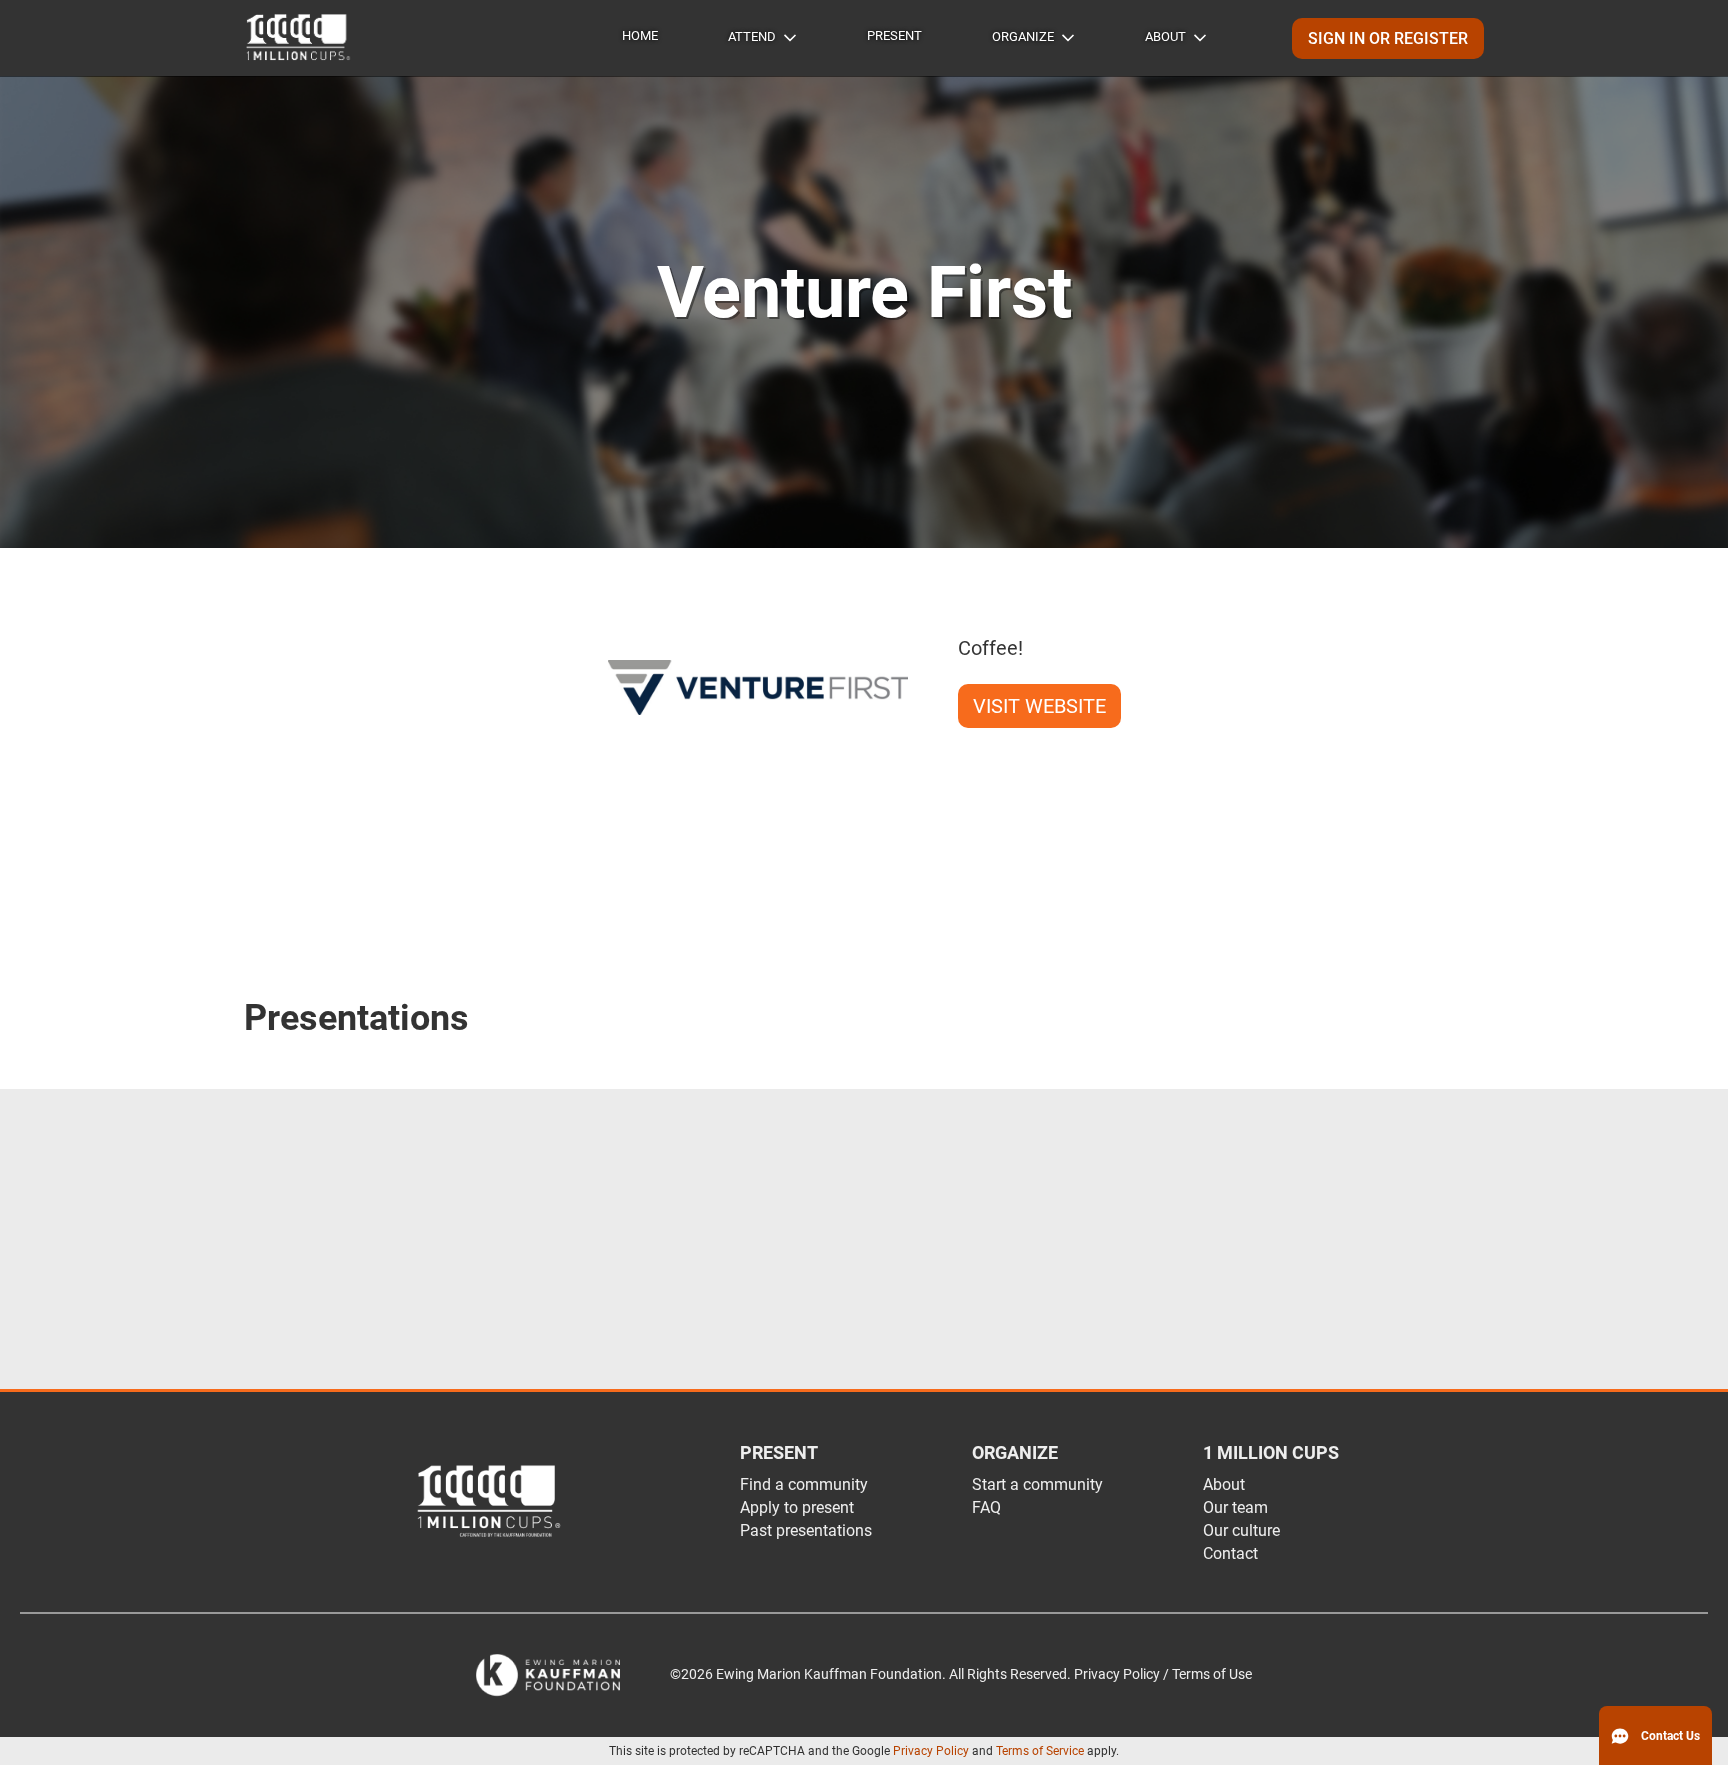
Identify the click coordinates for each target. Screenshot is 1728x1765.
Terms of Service (1040, 1751)
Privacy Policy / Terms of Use (1163, 1674)
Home (640, 35)
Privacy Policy (931, 1751)
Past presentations (806, 1530)
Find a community (804, 1484)
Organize (1023, 36)
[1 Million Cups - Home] (299, 38)
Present (894, 35)
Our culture (1241, 1530)
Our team (1235, 1507)
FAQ (986, 1507)
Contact (1230, 1553)
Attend (752, 36)
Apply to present (797, 1507)
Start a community (1037, 1484)
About (1165, 36)
